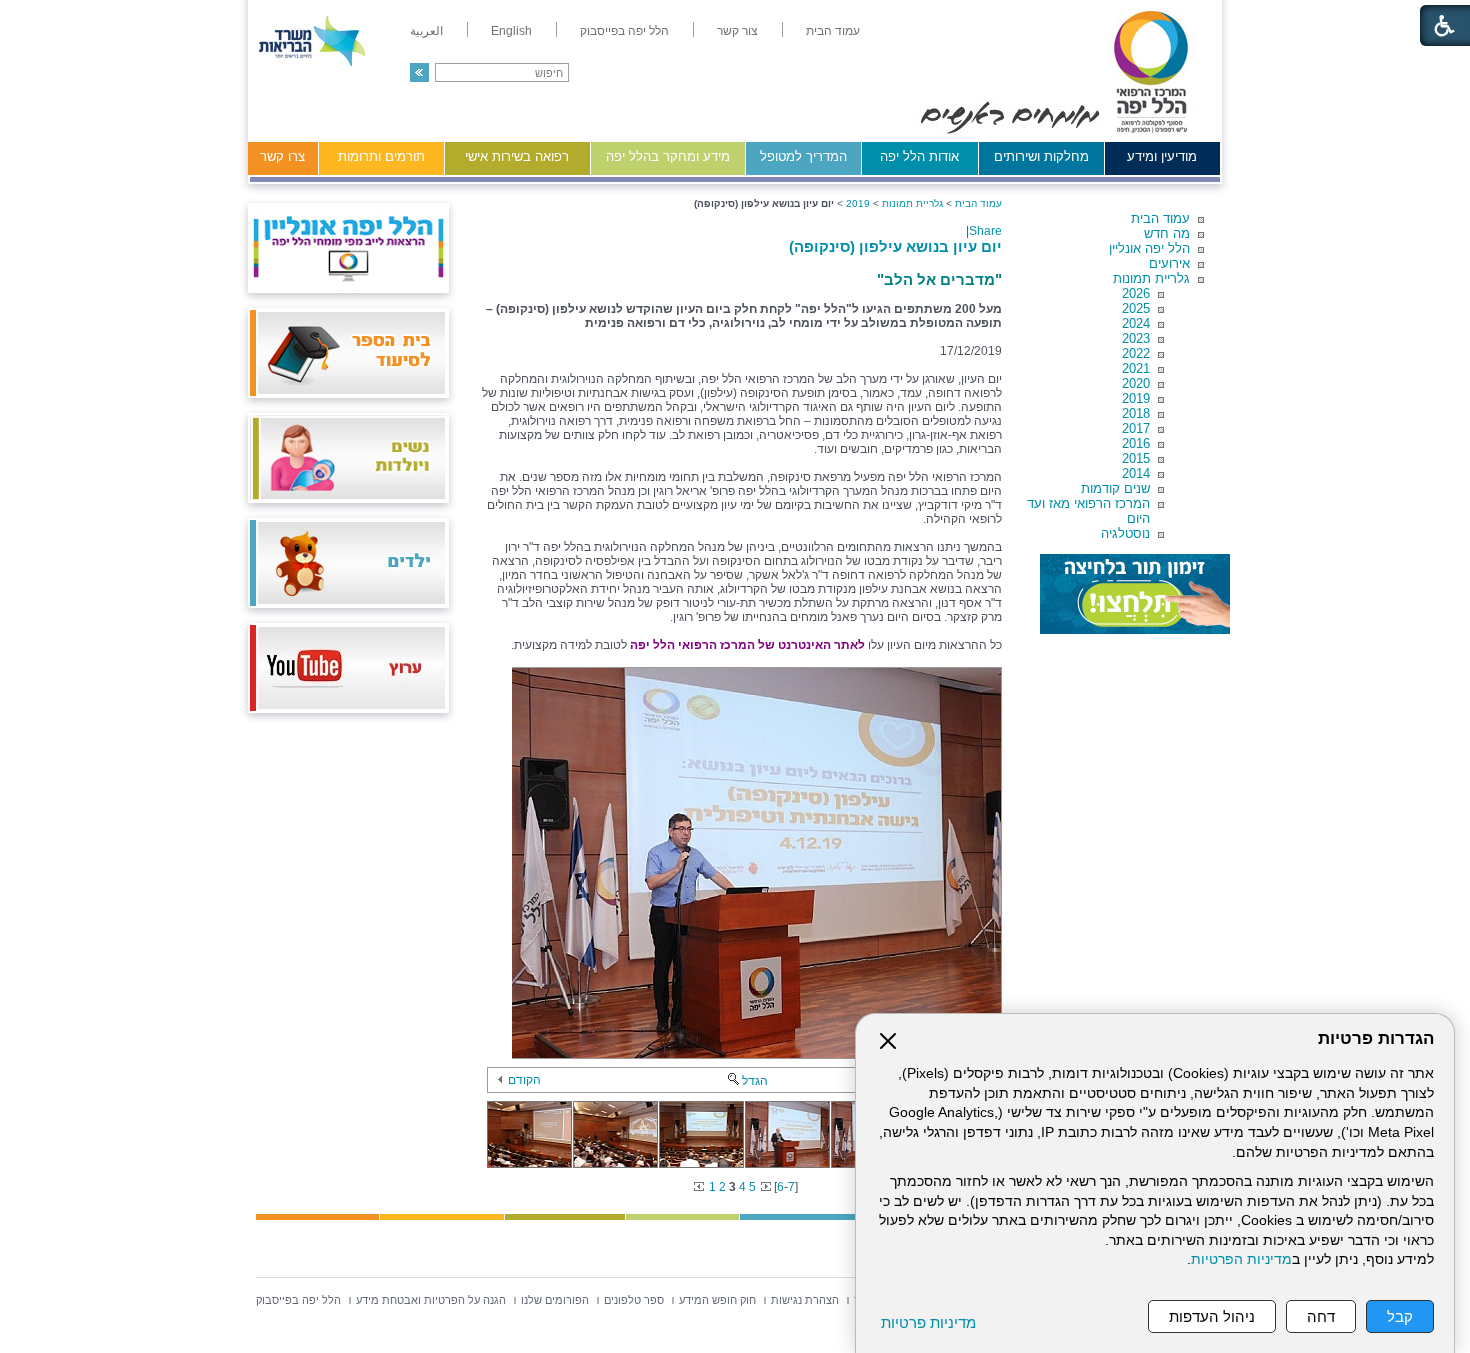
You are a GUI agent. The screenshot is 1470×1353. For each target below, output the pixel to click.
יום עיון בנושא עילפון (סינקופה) (895, 246)
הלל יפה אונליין (1149, 248)
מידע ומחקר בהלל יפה (668, 156)
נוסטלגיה (1125, 533)
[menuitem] (833, 31)
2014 (1136, 473)
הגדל (755, 1081)
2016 (1136, 443)
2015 (1136, 458)
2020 (1136, 383)
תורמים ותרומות (381, 156)
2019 (1136, 398)
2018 (1136, 413)
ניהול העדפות (1212, 1316)
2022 (1136, 353)
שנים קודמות (1115, 488)
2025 (1136, 308)
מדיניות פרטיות (928, 1322)
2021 (1136, 368)
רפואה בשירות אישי (517, 156)
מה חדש (1167, 233)
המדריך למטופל (803, 156)
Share (985, 231)
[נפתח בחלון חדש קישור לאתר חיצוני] (1135, 594)
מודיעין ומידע (1162, 156)
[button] (419, 72)
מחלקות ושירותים (1041, 156)
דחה (1321, 1316)
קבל (1400, 1316)
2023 (1136, 338)
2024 (1136, 323)
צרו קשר (282, 156)
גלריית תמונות (1151, 278)
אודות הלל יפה (919, 156)
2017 (1136, 428)
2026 (1136, 293)
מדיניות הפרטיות (1241, 1259)
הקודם (524, 1080)
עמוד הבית (1160, 218)
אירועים (1169, 263)
